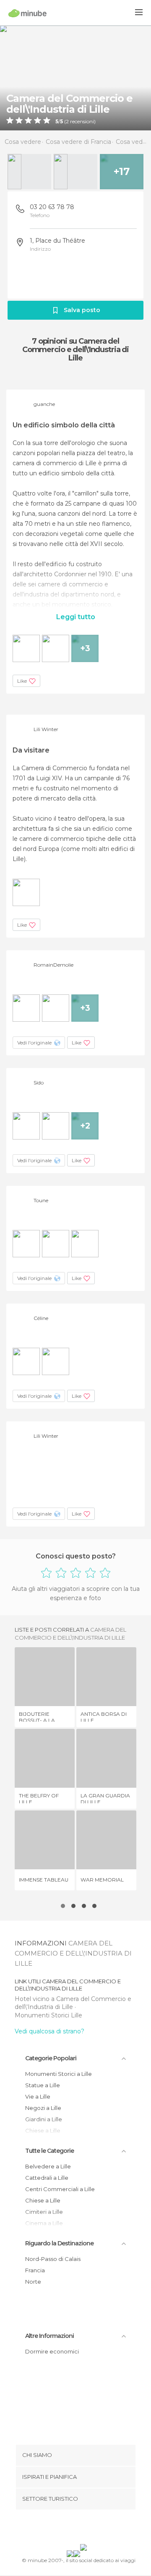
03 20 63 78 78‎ (52, 207)
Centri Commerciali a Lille (60, 2189)
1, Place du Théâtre (57, 241)
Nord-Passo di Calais (53, 2259)
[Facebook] (62, 2528)
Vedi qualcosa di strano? (49, 2031)
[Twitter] (73, 2528)
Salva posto (82, 310)
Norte (33, 2282)
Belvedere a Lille (48, 2166)
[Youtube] (95, 2528)
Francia (35, 2270)
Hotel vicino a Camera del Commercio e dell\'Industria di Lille (73, 2003)
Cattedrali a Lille (47, 2178)
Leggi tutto (76, 617)
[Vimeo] (84, 2528)
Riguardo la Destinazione (59, 2243)
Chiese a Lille (43, 2200)
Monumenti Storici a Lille (59, 2074)
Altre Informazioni (49, 2336)
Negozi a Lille (43, 2108)
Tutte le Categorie (49, 2151)
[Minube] (27, 13)
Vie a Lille (38, 2096)
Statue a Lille (43, 2085)
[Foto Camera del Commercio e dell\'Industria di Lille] (75, 78)
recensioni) (82, 122)
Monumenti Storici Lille (48, 2015)
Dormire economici (52, 2351)
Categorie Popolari (51, 2058)
